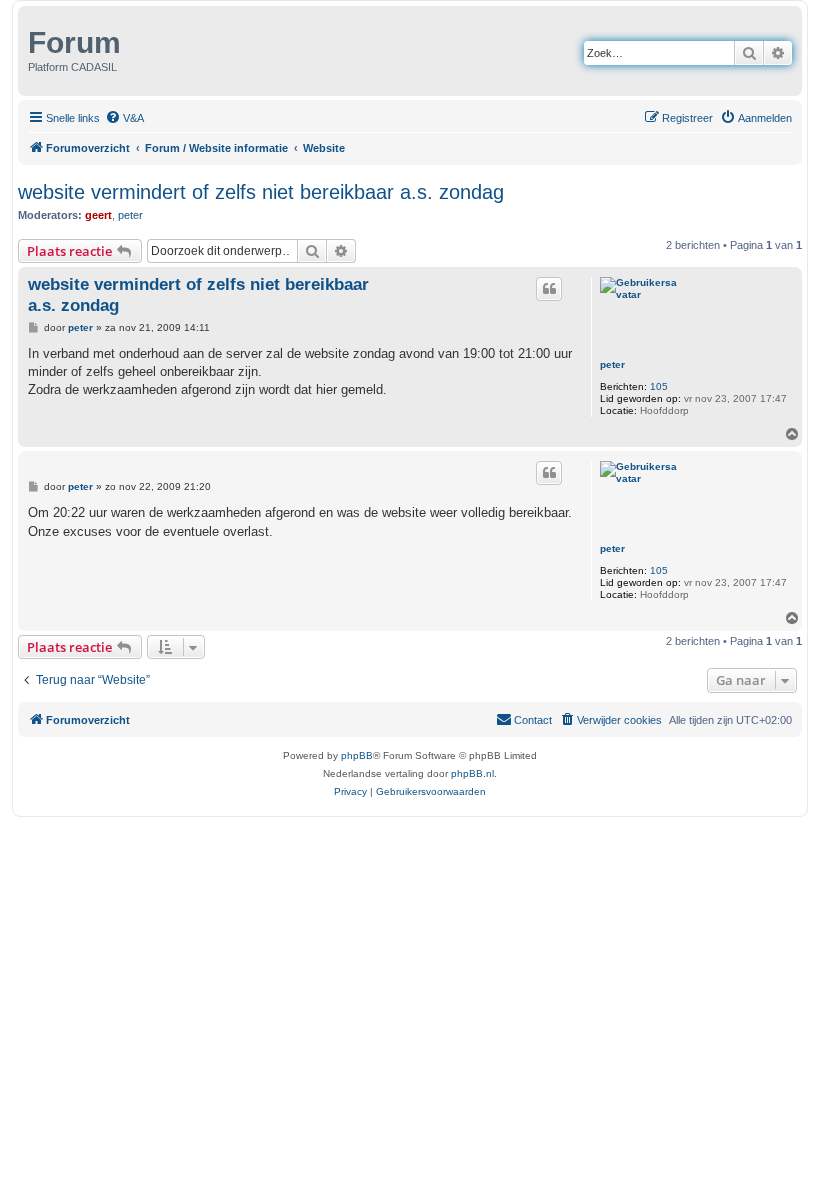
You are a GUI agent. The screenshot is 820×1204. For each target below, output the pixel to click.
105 (659, 386)
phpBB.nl (472, 773)
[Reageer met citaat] (549, 289)
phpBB (357, 755)
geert (98, 215)
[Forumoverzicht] (25, 38)
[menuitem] (124, 118)
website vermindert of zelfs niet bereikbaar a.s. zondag (261, 192)
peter (130, 215)
